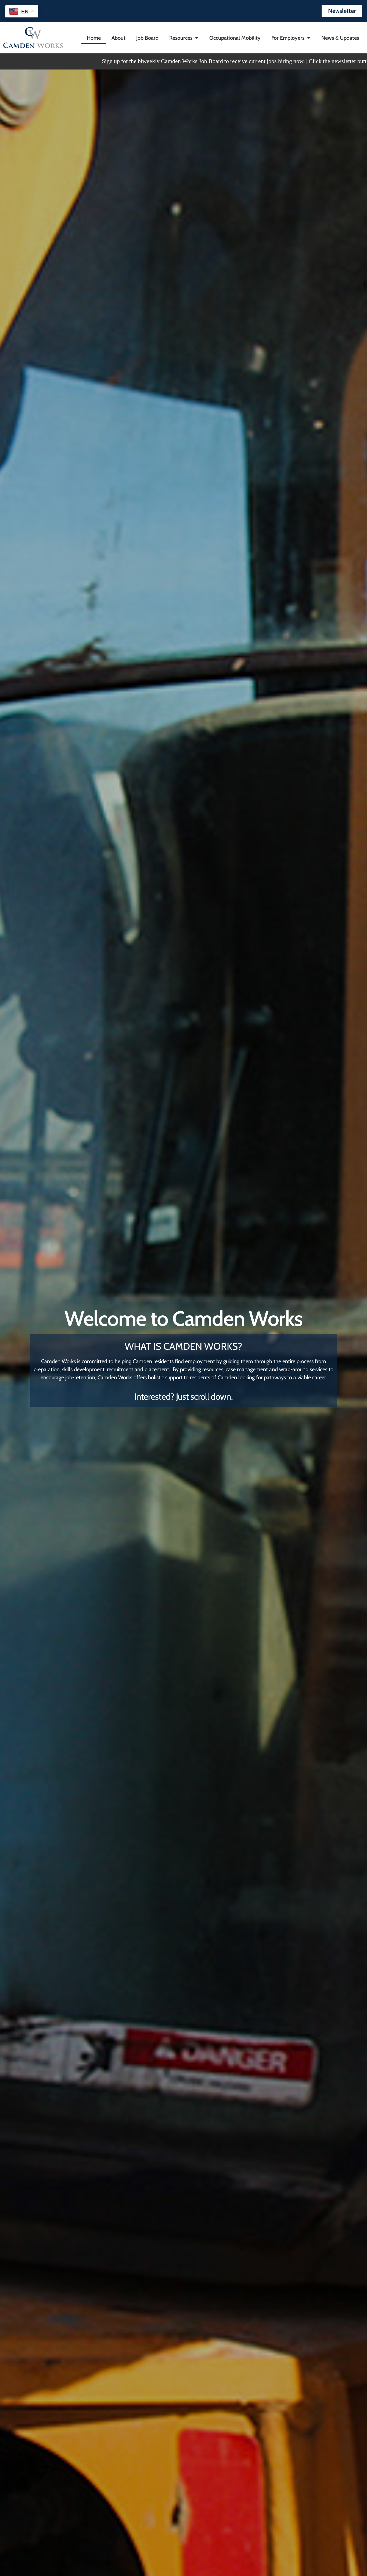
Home (94, 38)
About (118, 38)
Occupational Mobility (235, 38)
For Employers (288, 38)
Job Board (147, 38)
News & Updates (340, 38)
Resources (181, 38)
